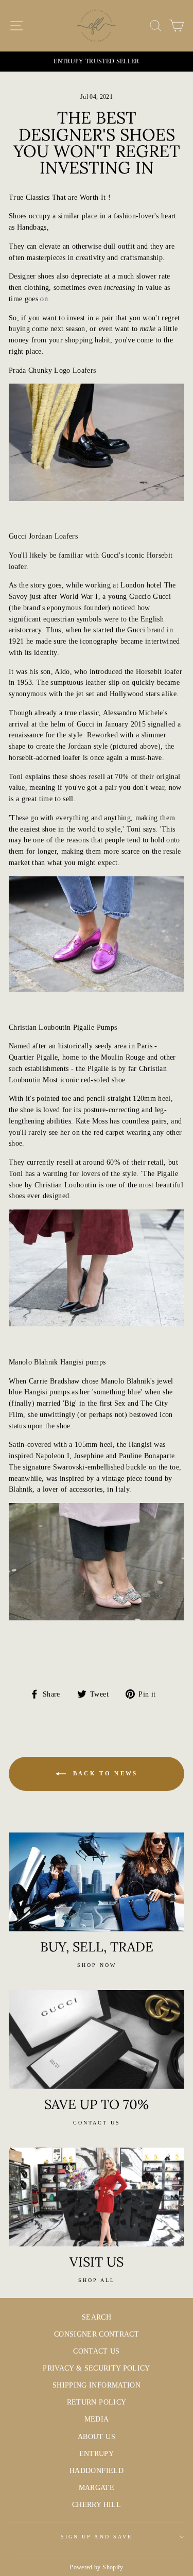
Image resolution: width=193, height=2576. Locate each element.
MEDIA (97, 2419)
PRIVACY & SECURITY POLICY (97, 2368)
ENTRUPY (97, 2454)
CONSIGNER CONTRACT (97, 2334)
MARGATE (97, 2488)
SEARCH (97, 2317)
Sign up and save (97, 2537)
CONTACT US (96, 2351)
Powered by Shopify (96, 2567)
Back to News (104, 1773)
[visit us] (97, 2197)
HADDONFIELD (97, 2471)
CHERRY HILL (97, 2505)
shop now (97, 1965)
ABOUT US (97, 2437)
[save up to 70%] (97, 2039)
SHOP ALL (97, 2280)
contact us (97, 2123)
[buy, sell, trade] (97, 1882)
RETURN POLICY (97, 2402)
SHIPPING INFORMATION (97, 2385)
